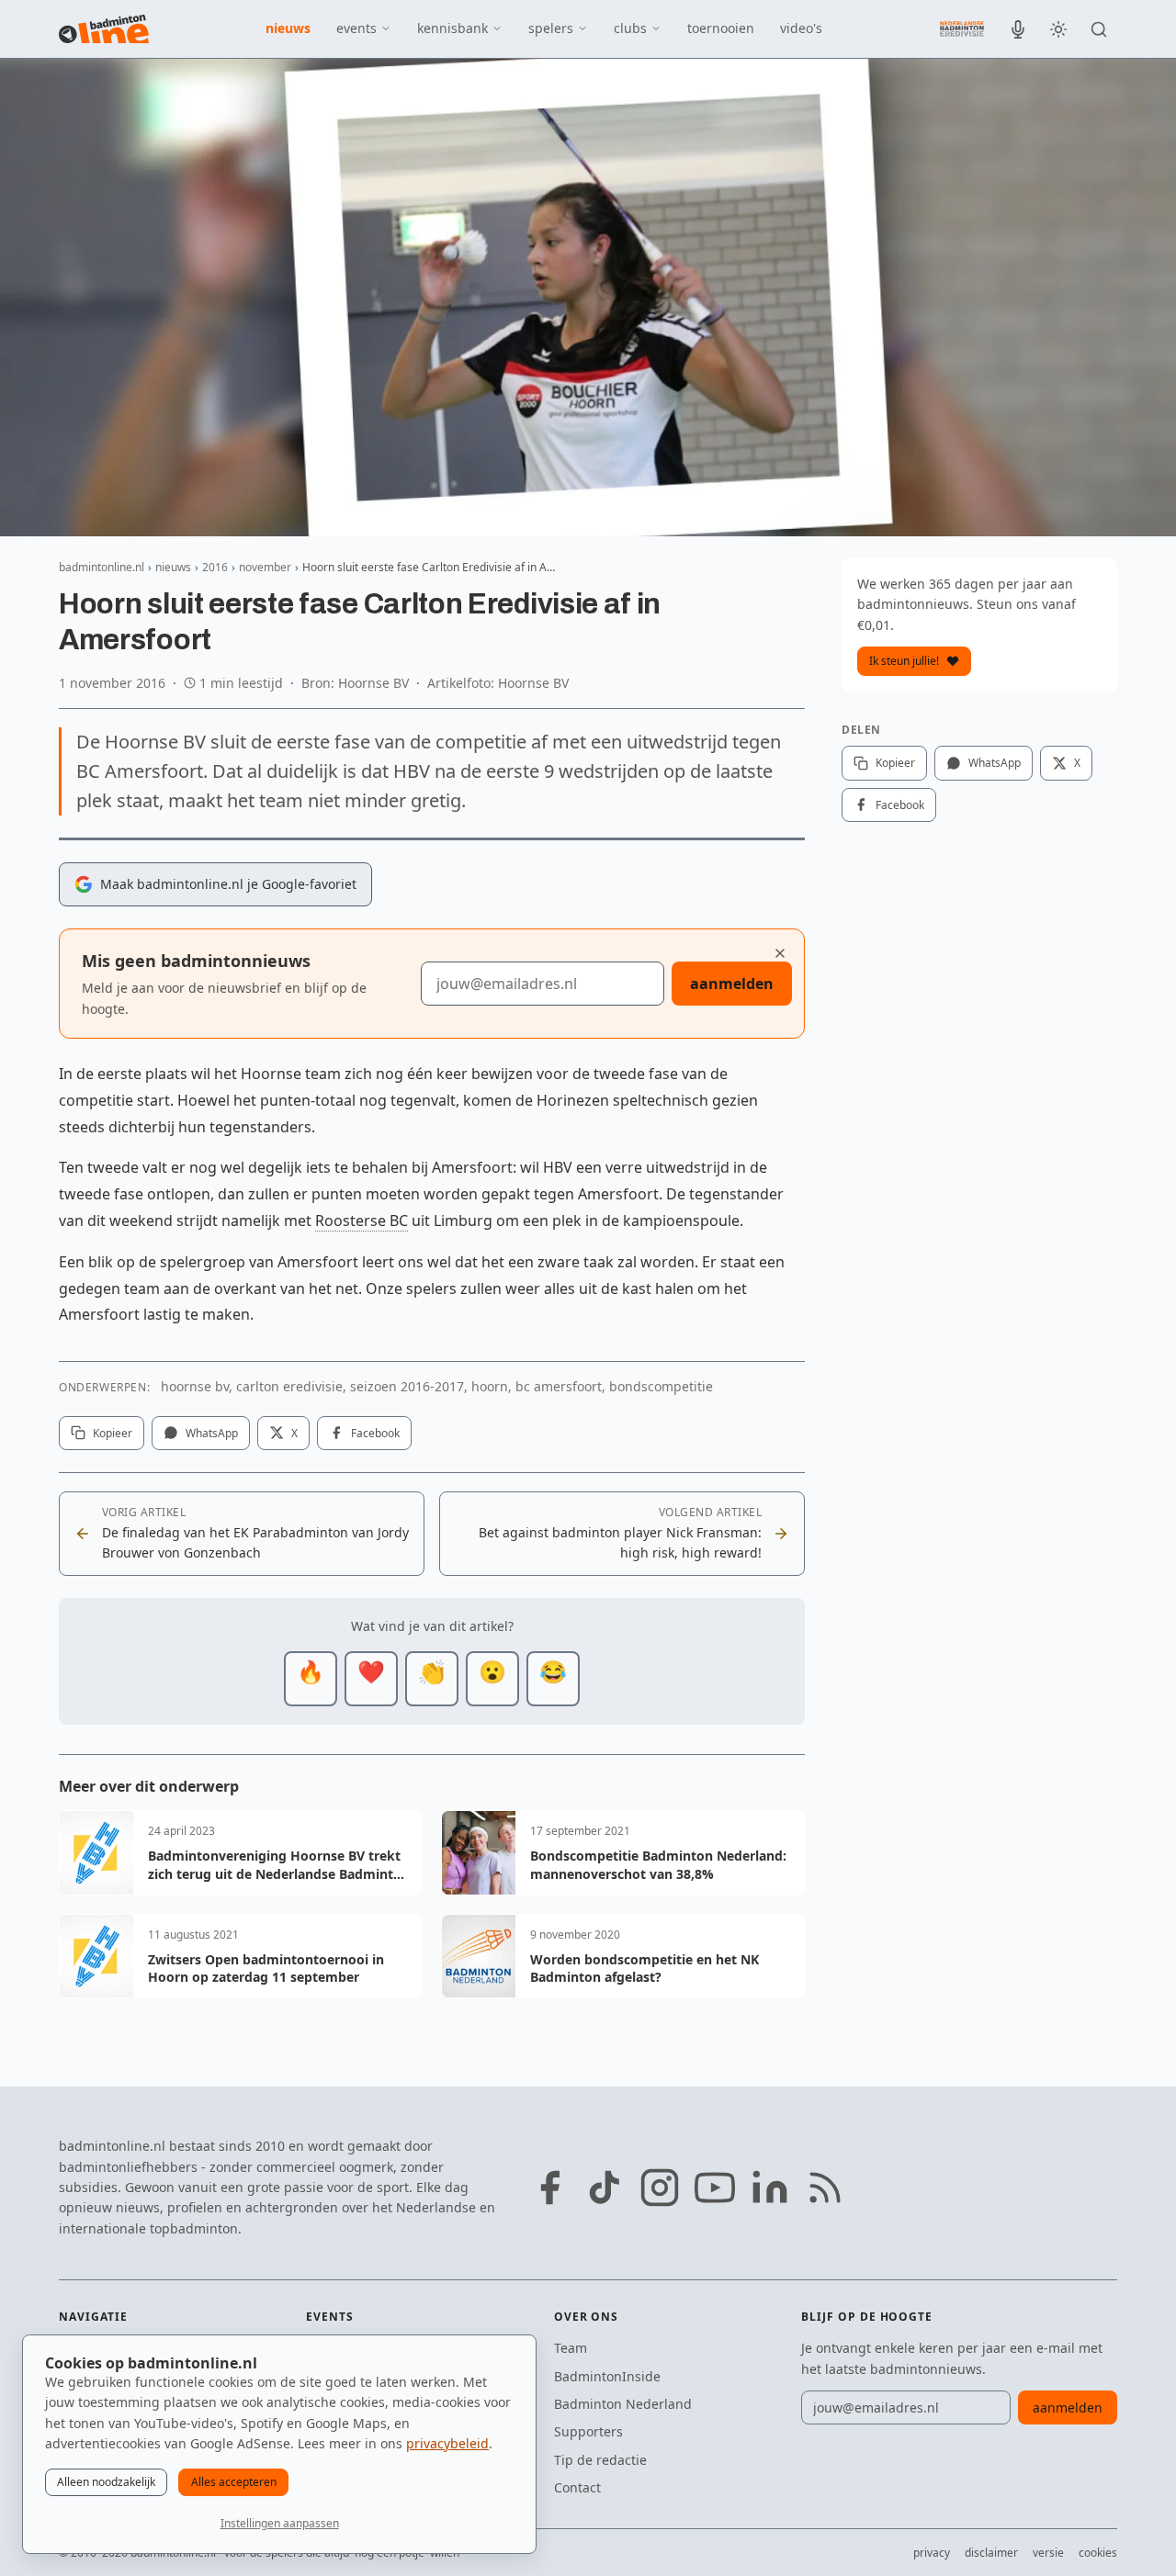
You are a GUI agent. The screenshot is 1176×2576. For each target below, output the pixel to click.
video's (801, 28)
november (265, 567)
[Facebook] (549, 2188)
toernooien (721, 28)
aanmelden (732, 984)
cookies (1098, 2553)
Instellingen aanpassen (280, 2523)
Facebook (375, 1433)
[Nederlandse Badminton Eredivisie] (962, 28)
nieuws (288, 28)
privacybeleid (447, 2443)
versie (1048, 2553)
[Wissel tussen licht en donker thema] (1058, 29)
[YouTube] (715, 2188)
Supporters (588, 2431)
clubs (630, 28)
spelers (551, 28)
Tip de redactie (600, 2460)
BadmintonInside (607, 2376)
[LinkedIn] (770, 2188)
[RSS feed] (825, 2188)
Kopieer (113, 1433)
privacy (932, 2553)
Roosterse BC (362, 1221)
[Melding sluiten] (780, 953)
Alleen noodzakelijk (106, 2482)
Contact (577, 2487)
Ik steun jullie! (904, 661)
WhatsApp (212, 1433)
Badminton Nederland (623, 2404)
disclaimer (991, 2553)
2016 (215, 567)
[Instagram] (660, 2188)
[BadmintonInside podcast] (1018, 29)
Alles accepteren (234, 2482)
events (356, 28)
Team (571, 2348)
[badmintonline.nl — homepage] (104, 29)
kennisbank (452, 28)
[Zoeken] (1099, 29)
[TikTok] (605, 2188)
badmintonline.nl (102, 567)
